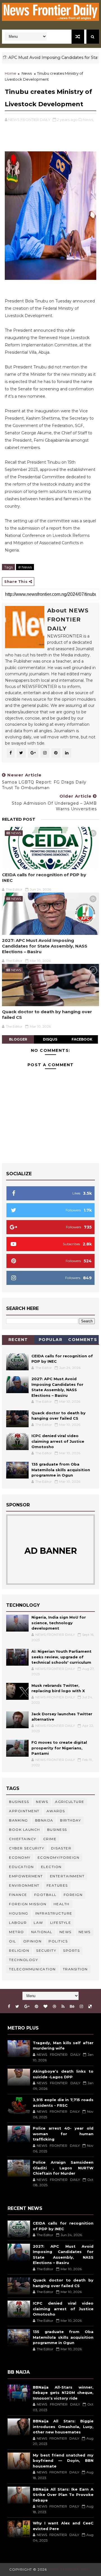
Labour (18, 1923)
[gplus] (27, 2007)
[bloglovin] (45, 2007)
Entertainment (67, 1876)
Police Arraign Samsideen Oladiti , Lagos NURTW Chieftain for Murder (63, 2168)
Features (57, 1885)
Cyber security (27, 1848)
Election (51, 1867)
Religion (19, 1950)
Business (19, 1802)
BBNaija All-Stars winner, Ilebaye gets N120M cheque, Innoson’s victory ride (63, 2393)
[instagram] (81, 2007)
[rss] (63, 2007)
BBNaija (44, 1820)
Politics (58, 1941)
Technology (23, 1960)
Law (38, 1923)
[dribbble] (54, 2007)
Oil (13, 1941)
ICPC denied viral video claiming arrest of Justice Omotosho (58, 1441)
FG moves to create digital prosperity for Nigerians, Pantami (59, 1748)
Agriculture (70, 1802)
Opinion (33, 1941)
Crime (50, 1839)
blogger (18, 1039)
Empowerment (26, 1876)
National (42, 1932)
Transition (75, 1969)
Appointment (24, 1811)
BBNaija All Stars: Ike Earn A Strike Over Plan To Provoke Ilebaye (63, 2495)
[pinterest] (36, 2007)
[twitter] (17, 2007)
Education (21, 1867)
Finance (18, 1895)
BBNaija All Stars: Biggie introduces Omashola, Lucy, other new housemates (63, 2426)
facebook (82, 1039)
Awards (56, 1811)
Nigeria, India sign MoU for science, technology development (59, 1623)
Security (46, 1950)
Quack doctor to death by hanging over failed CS (47, 1014)
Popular (51, 1340)
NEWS (85, 1932)
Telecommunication (32, 1969)
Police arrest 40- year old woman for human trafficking (63, 2134)
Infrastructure (54, 1913)
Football (45, 1895)
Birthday (70, 1820)
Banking (19, 1820)
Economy (20, 1857)
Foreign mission (28, 1904)
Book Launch (25, 1830)
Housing (19, 1913)
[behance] (72, 2007)
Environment (24, 1885)
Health (62, 1904)
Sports (71, 1950)
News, (88, 119)
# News (25, 567)
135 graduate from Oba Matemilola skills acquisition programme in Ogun (61, 1470)
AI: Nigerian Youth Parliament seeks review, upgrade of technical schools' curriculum (61, 1657)
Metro (17, 1932)
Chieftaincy (23, 1839)
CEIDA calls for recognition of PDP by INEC (44, 878)
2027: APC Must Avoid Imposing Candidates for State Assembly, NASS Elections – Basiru (45, 946)
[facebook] (9, 2007)
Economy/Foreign (59, 1857)
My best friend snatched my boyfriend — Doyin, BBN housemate (63, 2461)
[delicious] (90, 2007)
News (27, 73)
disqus (50, 1039)
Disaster (61, 1848)
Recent (18, 1340)
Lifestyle (61, 1923)
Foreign (73, 1895)
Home (11, 73)
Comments (83, 1340)
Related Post (19, 819)
